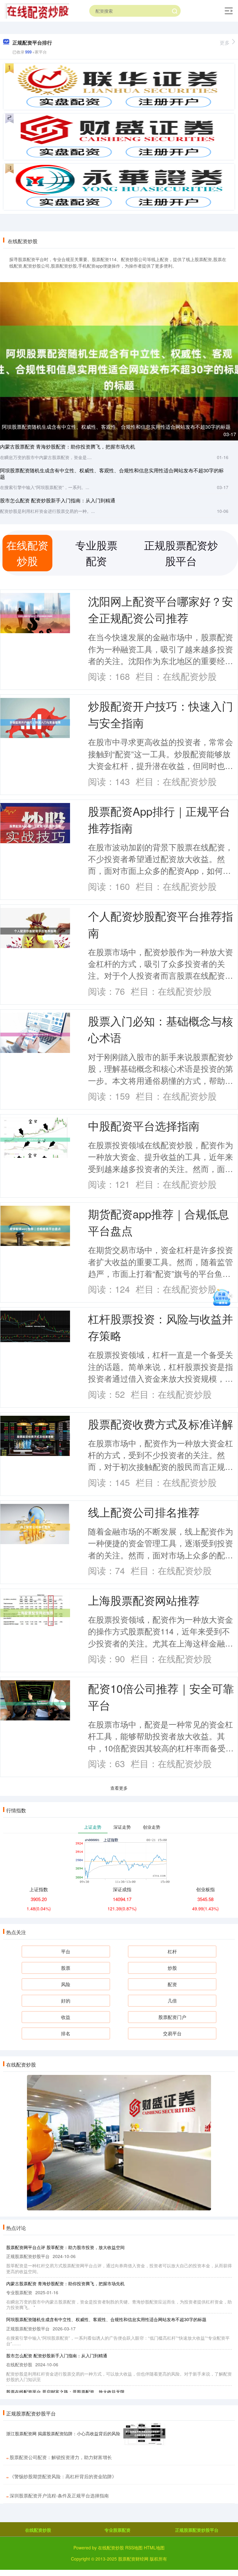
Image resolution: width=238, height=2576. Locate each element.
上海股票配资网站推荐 (144, 1600)
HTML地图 (154, 2548)
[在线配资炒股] (37, 10)
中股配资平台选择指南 (144, 1125)
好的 (66, 2001)
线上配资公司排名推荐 (144, 1512)
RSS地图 (134, 2548)
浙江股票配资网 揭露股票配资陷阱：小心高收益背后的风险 (63, 2433)
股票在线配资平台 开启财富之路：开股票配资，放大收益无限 (65, 2392)
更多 (225, 43)
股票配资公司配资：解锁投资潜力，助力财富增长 (61, 2457)
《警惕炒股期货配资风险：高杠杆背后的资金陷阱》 (63, 2476)
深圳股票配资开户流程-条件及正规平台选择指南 (59, 2495)
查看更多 (119, 1788)
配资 (172, 1984)
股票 (66, 1968)
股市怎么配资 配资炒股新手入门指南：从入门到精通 (58, 500)
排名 (66, 2033)
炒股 (172, 1968)
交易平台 (172, 2033)
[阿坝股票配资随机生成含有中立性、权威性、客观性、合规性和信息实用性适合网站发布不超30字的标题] (119, 361)
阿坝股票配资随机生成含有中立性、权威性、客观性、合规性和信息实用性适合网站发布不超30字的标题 (116, 427)
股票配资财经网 (133, 2559)
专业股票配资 (117, 2530)
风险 (66, 1984)
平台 (66, 1951)
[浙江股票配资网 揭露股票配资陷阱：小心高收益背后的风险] (144, 2433)
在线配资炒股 (38, 2530)
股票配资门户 (172, 2017)
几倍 (172, 2001)
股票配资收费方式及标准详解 (161, 1424)
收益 (66, 2017)
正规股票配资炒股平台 (197, 2530)
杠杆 (172, 1951)
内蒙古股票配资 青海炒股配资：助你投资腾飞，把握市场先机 (68, 447)
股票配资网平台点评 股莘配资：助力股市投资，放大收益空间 (65, 2247)
